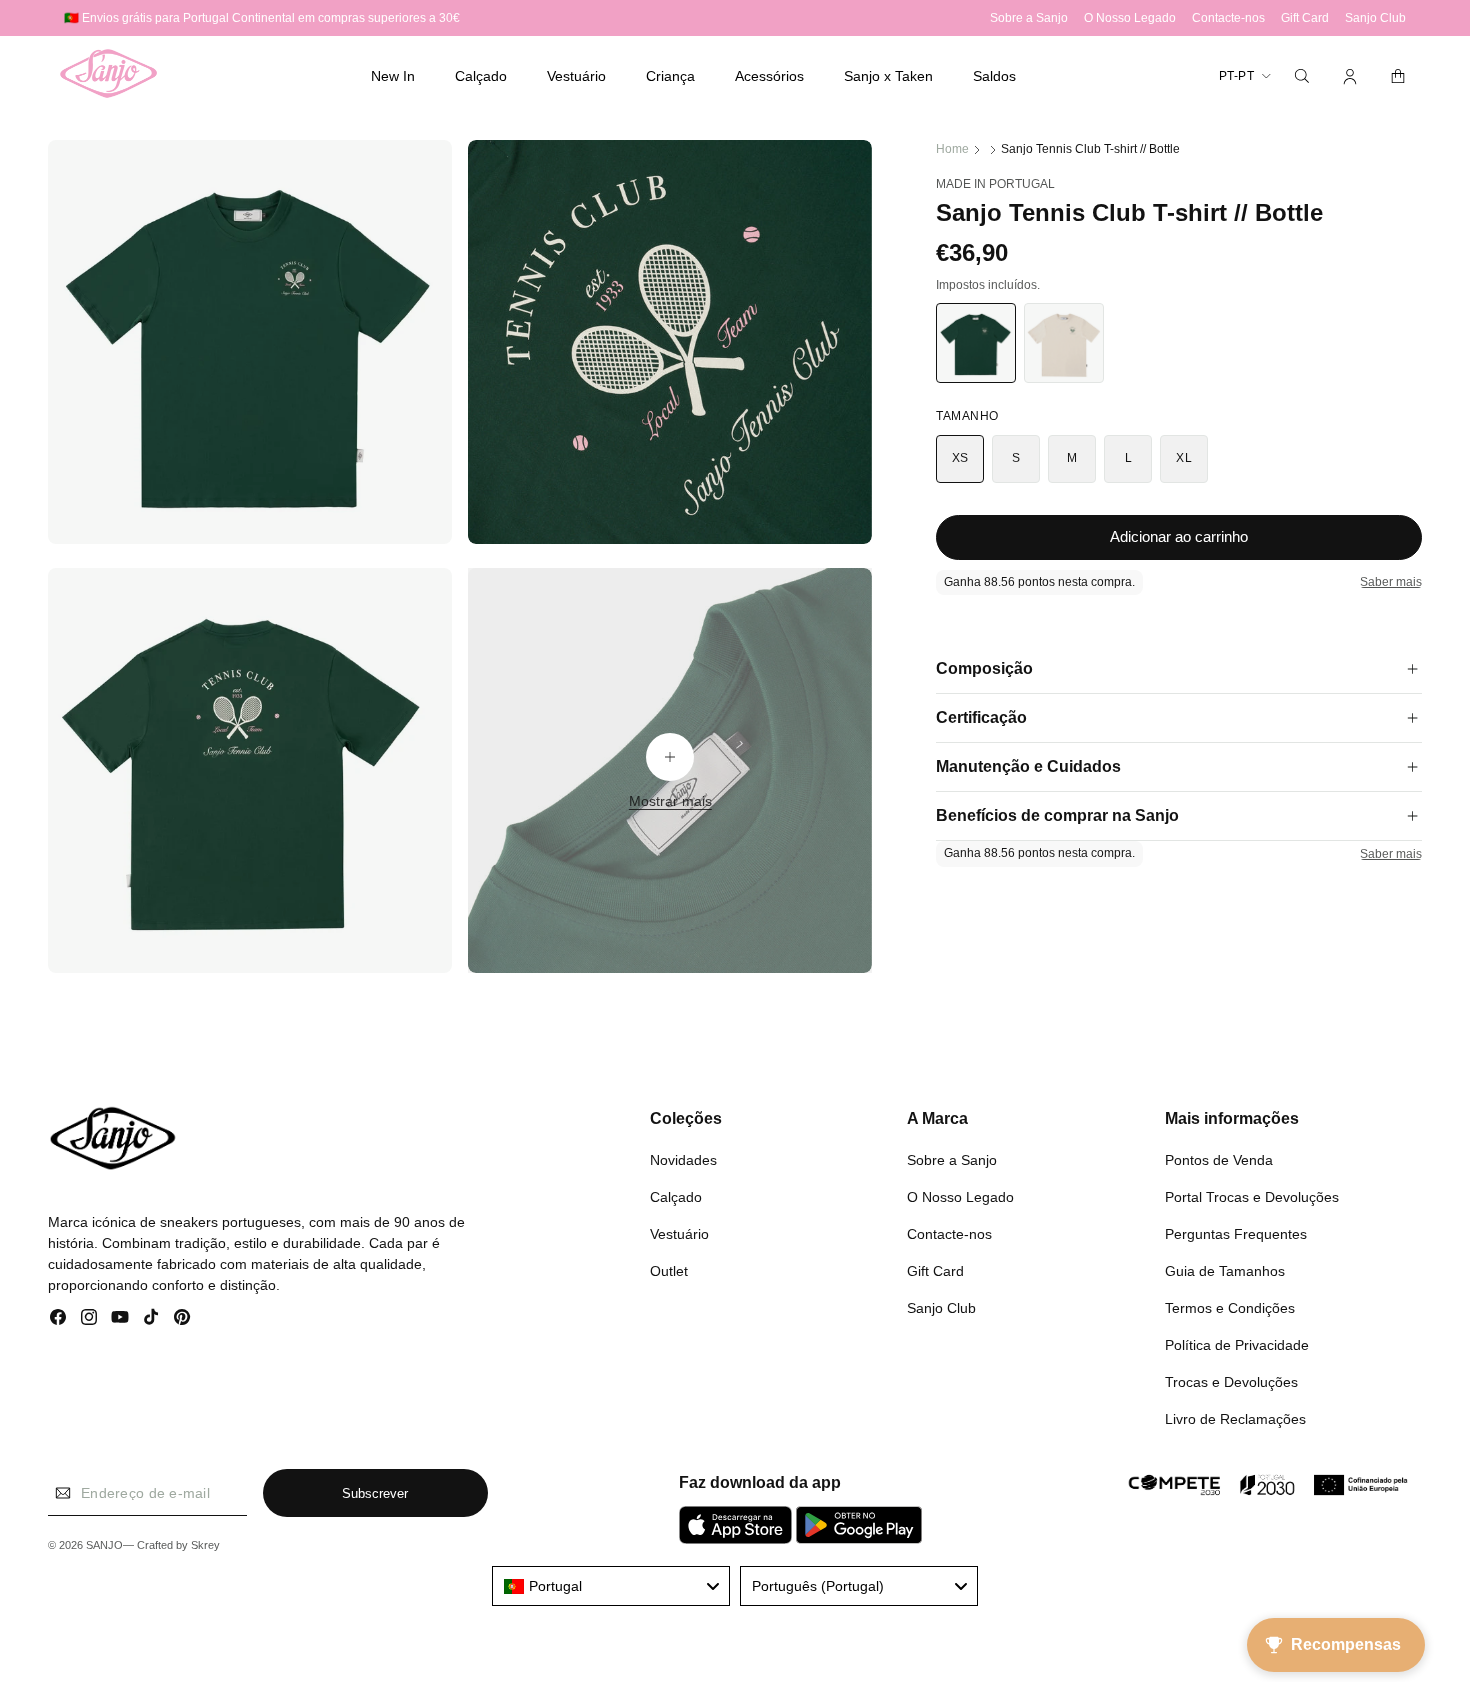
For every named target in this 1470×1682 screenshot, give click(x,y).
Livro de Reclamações (1235, 1418)
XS (960, 458)
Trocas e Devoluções (1231, 1381)
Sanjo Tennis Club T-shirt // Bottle (1090, 149)
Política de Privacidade (1237, 1344)
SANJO (104, 1546)
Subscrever (375, 1493)
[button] (481, 76)
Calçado (676, 1196)
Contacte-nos (949, 1233)
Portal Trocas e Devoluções (1252, 1196)
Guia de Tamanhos (1225, 1270)
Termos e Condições (1230, 1307)
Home (952, 149)
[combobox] (611, 1586)
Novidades (683, 1159)
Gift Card (935, 1270)
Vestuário (679, 1233)
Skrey (205, 1546)
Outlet (669, 1270)
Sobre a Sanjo (952, 1159)
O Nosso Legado (960, 1196)
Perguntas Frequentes (1236, 1233)
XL (1184, 458)
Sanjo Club (941, 1307)
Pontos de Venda (1219, 1159)
